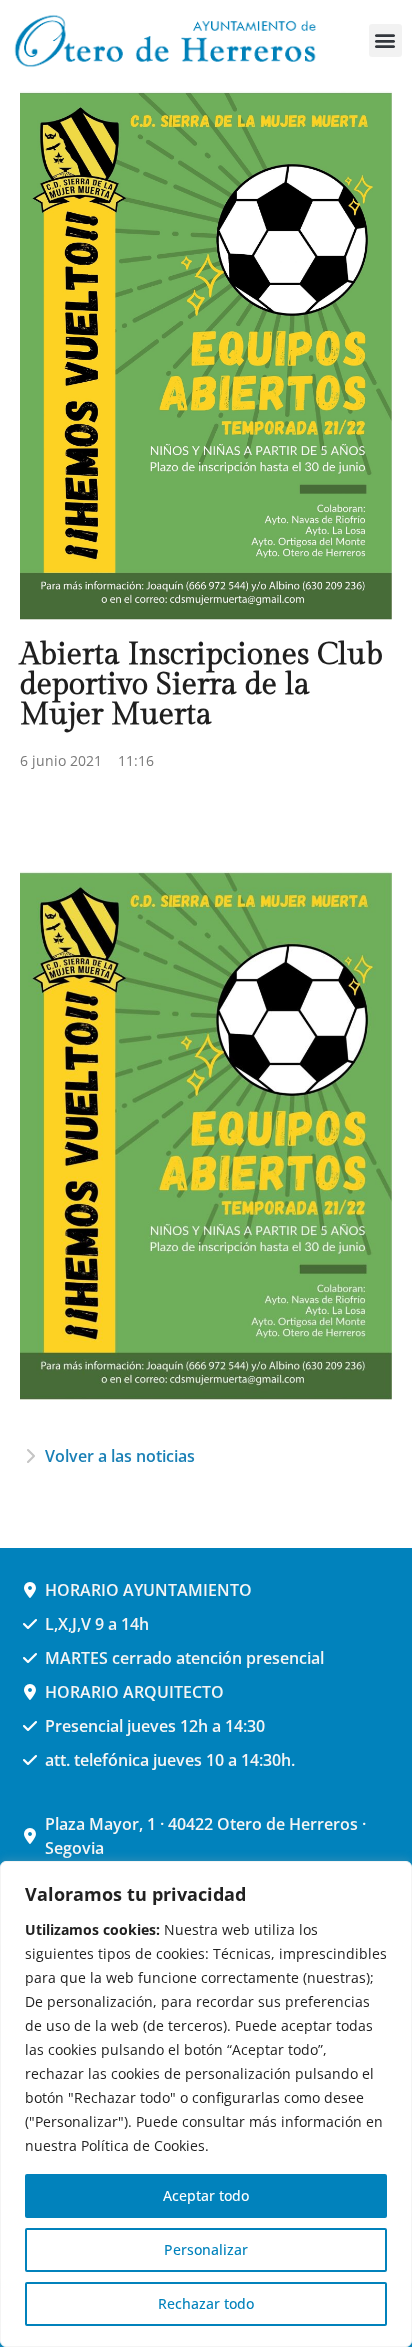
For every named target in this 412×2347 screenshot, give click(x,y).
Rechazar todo (206, 2303)
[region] (206, 2104)
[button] (385, 40)
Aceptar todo (206, 2195)
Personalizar (206, 2249)
